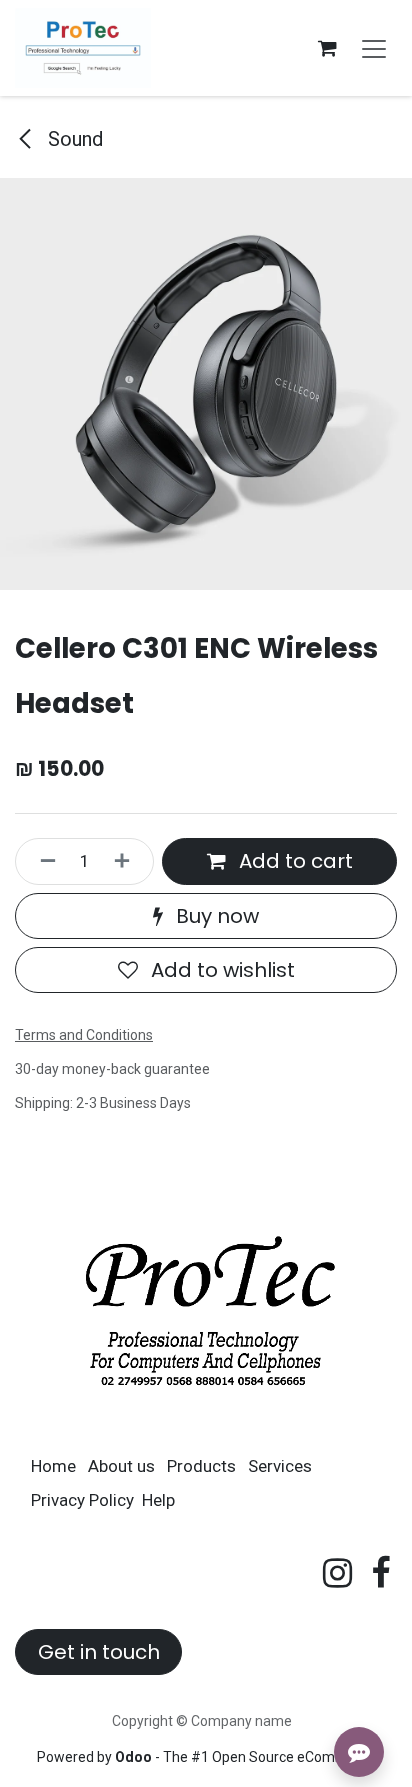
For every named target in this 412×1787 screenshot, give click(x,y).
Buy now (215, 916)
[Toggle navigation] (374, 48)
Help (158, 1500)
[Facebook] (380, 1573)
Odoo (135, 1757)
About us (121, 1466)
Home (53, 1466)
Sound (73, 139)
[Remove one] (41, 861)
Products (201, 1466)
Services (280, 1466)
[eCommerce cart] (327, 48)
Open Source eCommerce (294, 1757)
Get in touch (99, 1652)
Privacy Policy (82, 1500)
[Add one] (129, 861)
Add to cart (293, 861)
